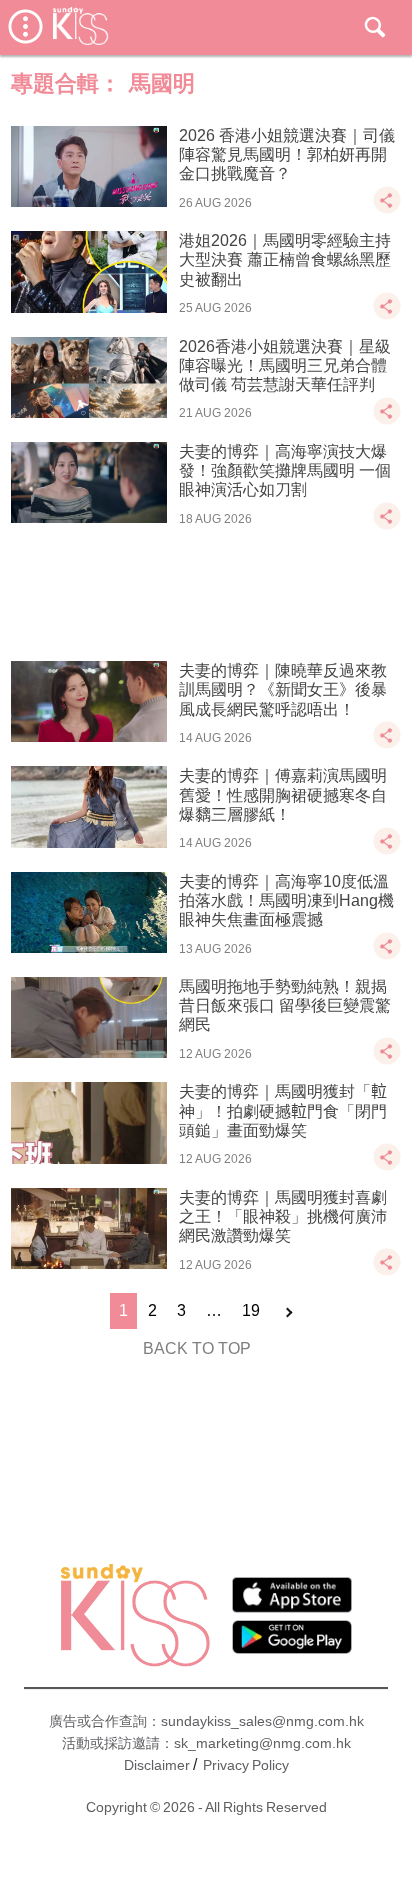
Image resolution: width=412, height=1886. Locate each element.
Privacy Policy (246, 1765)
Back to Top (197, 1348)
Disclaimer (157, 1765)
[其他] (387, 209)
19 (251, 1310)
